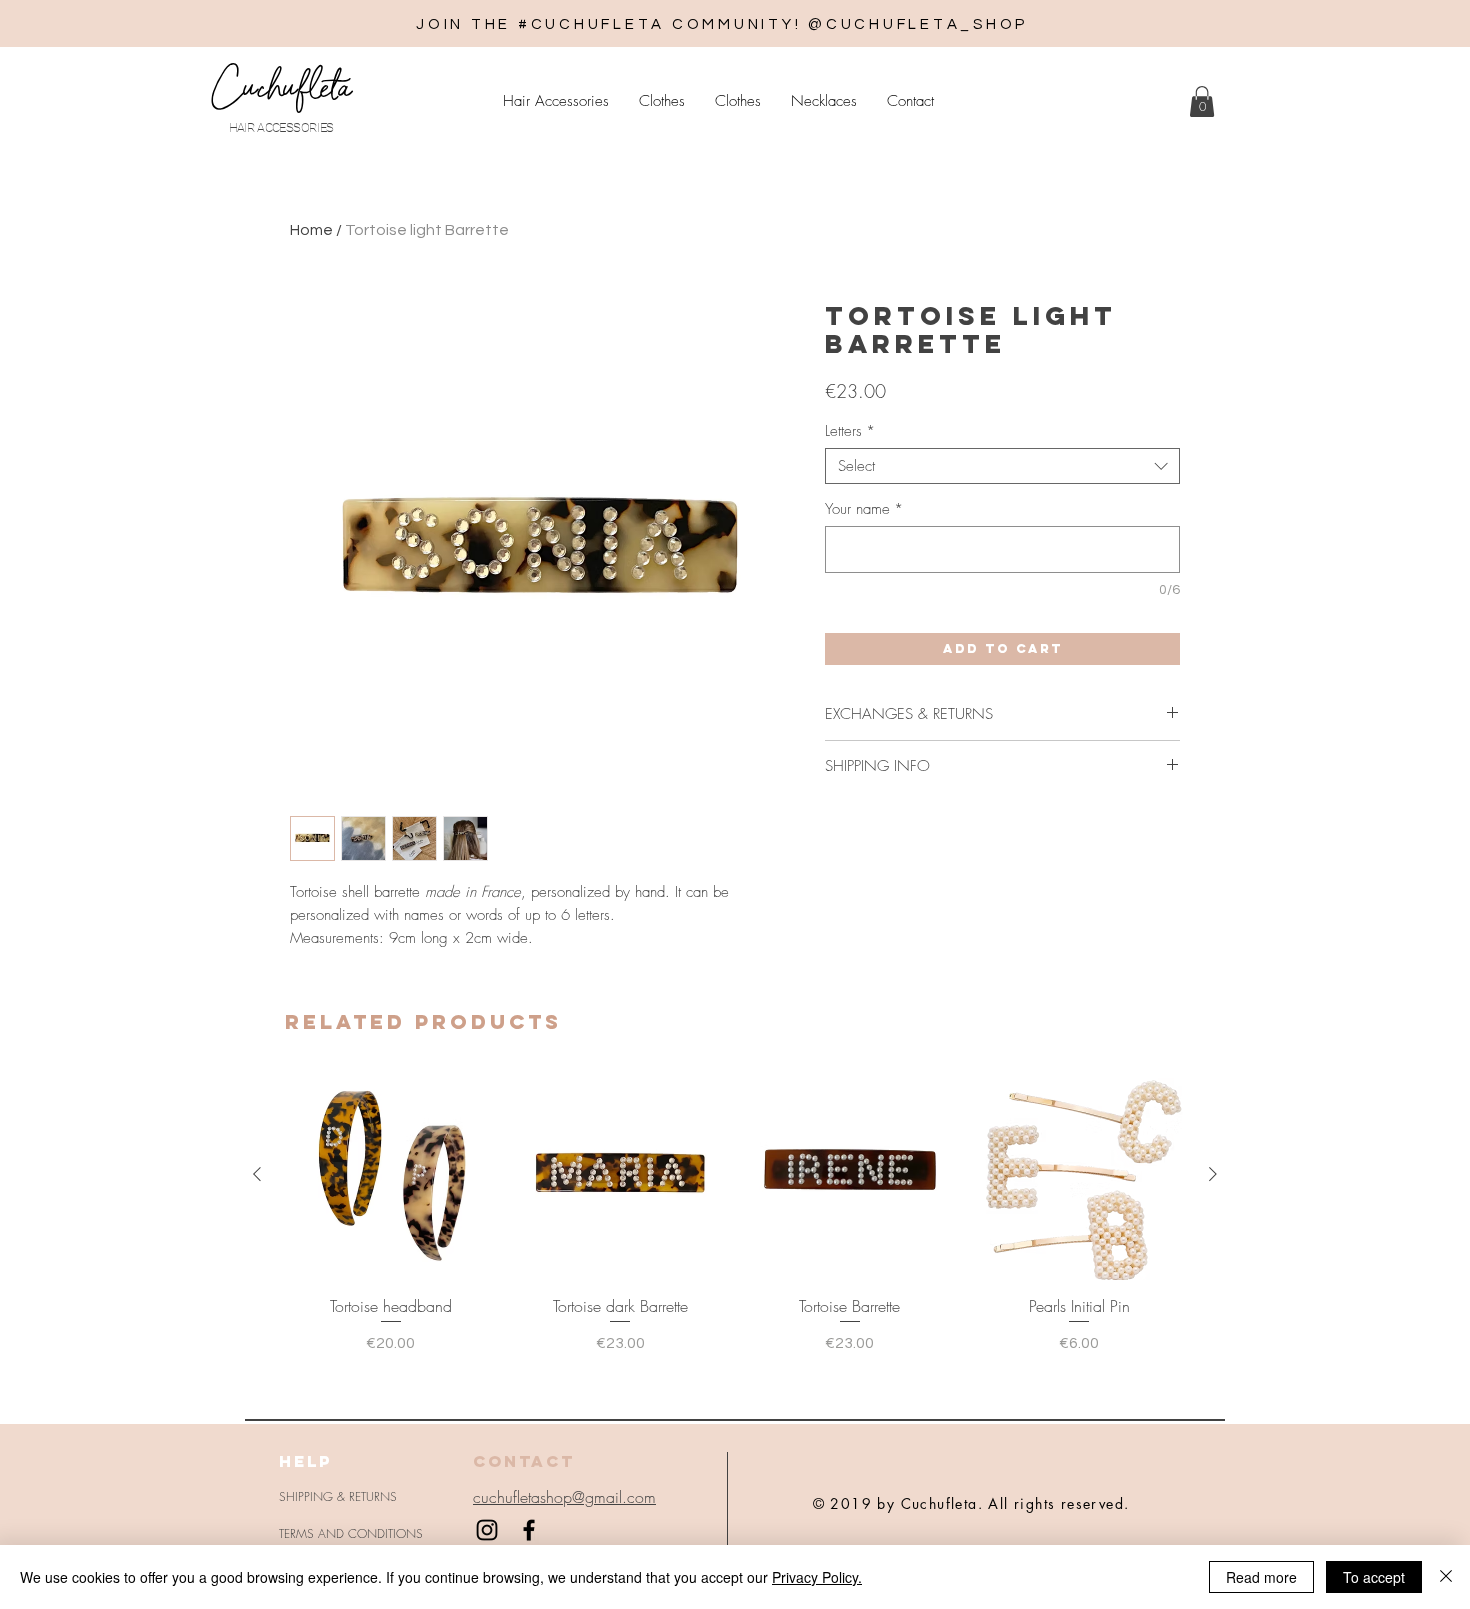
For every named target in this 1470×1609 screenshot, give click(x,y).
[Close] (1446, 1577)
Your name (864, 509)
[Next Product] (1213, 1174)
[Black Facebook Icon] (529, 1530)
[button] (1202, 101)
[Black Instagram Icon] (487, 1530)
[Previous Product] (257, 1174)
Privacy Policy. (817, 1577)
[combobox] (1002, 466)
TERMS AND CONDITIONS (351, 1533)
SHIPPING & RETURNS (338, 1496)
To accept (1374, 1577)
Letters (850, 431)
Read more (1261, 1577)
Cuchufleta (281, 87)
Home (311, 230)
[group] (735, 1212)
